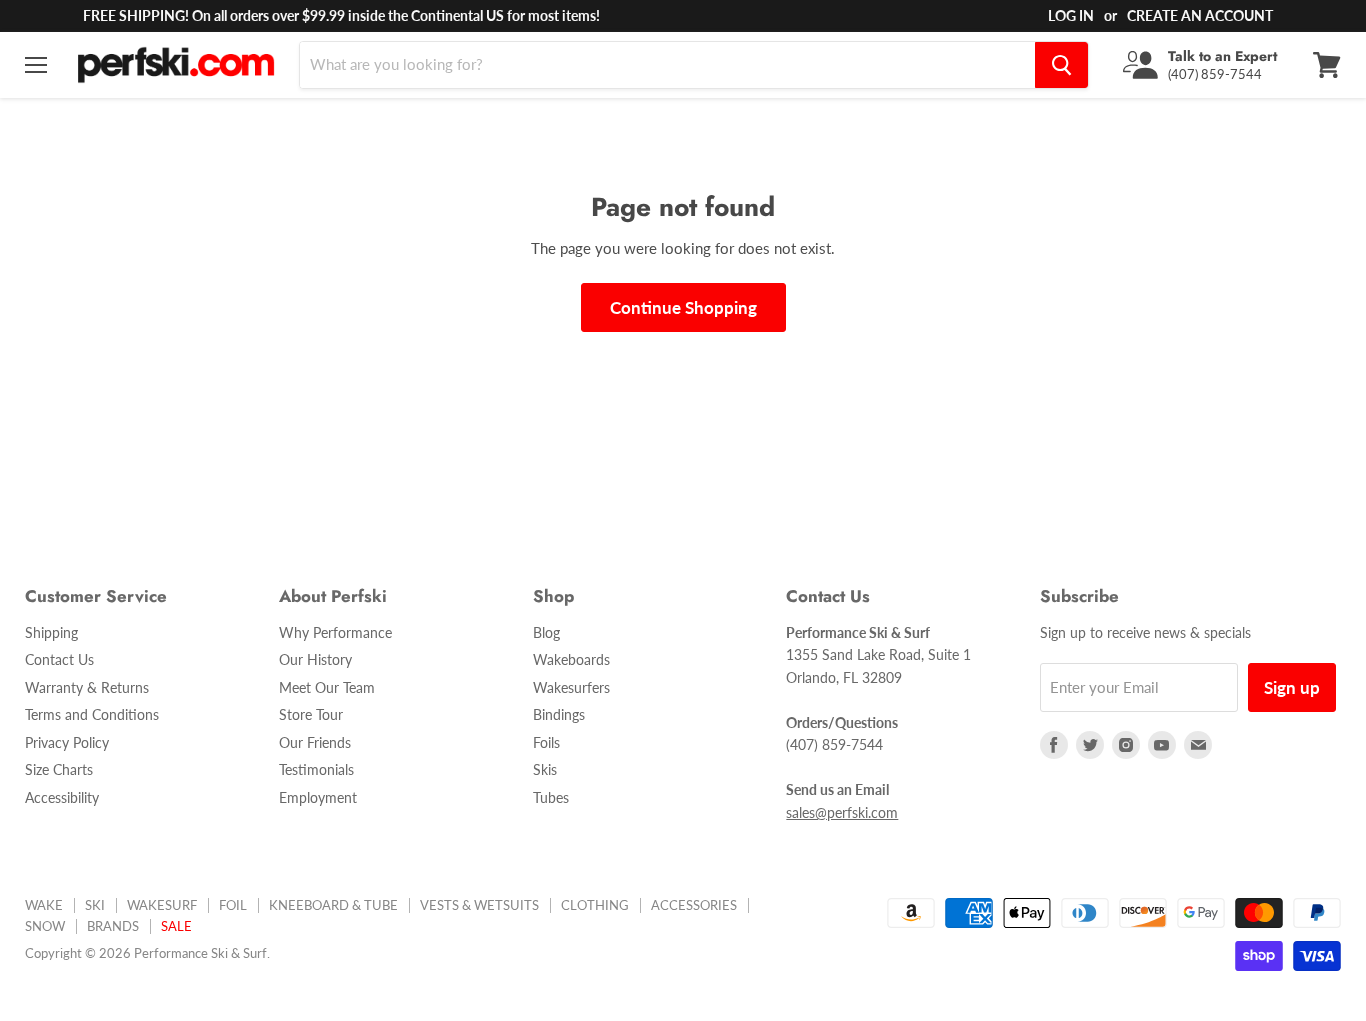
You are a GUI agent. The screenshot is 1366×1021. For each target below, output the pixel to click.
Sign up (1292, 687)
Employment (318, 797)
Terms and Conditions (92, 714)
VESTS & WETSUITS (479, 905)
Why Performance (335, 632)
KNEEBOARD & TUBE (333, 905)
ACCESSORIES (694, 905)
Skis (545, 769)
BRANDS (113, 926)
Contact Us (59, 659)
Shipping (51, 632)
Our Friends (315, 742)
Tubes (551, 797)
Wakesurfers (571, 687)
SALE (176, 926)
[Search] (1061, 65)
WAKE (44, 905)
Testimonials (316, 769)
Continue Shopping (683, 307)
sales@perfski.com (842, 812)
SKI (95, 905)
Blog (546, 632)
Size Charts (59, 769)
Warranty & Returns (87, 687)
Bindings (559, 714)
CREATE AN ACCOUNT (1200, 15)
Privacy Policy (67, 742)
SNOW (45, 926)
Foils (546, 742)
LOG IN (1071, 15)
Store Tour (311, 714)
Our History (315, 659)
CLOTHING (595, 905)
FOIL (233, 905)
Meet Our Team (327, 687)
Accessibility (62, 797)
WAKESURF (162, 905)
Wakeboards (571, 659)
